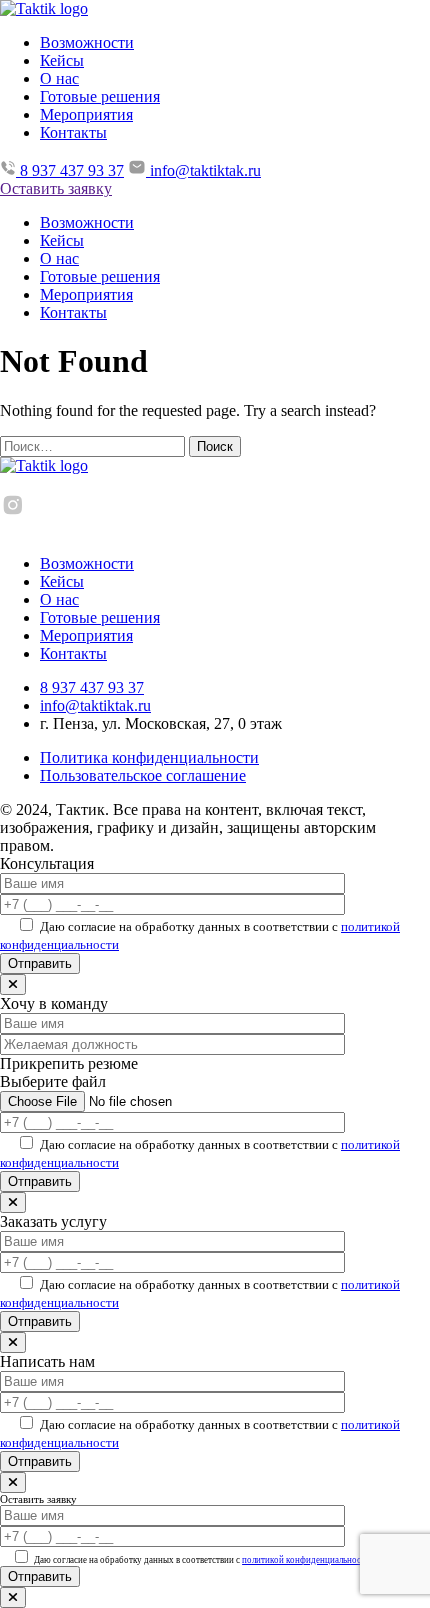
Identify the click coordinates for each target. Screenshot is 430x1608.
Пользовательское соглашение (143, 775)
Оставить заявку (56, 188)
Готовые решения (100, 96)
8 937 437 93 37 (92, 687)
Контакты (73, 132)
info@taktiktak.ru (95, 705)
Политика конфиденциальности (149, 757)
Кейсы (62, 60)
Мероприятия (86, 114)
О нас (59, 78)
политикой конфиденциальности (306, 1560)
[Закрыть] (13, 984)
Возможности (87, 42)
